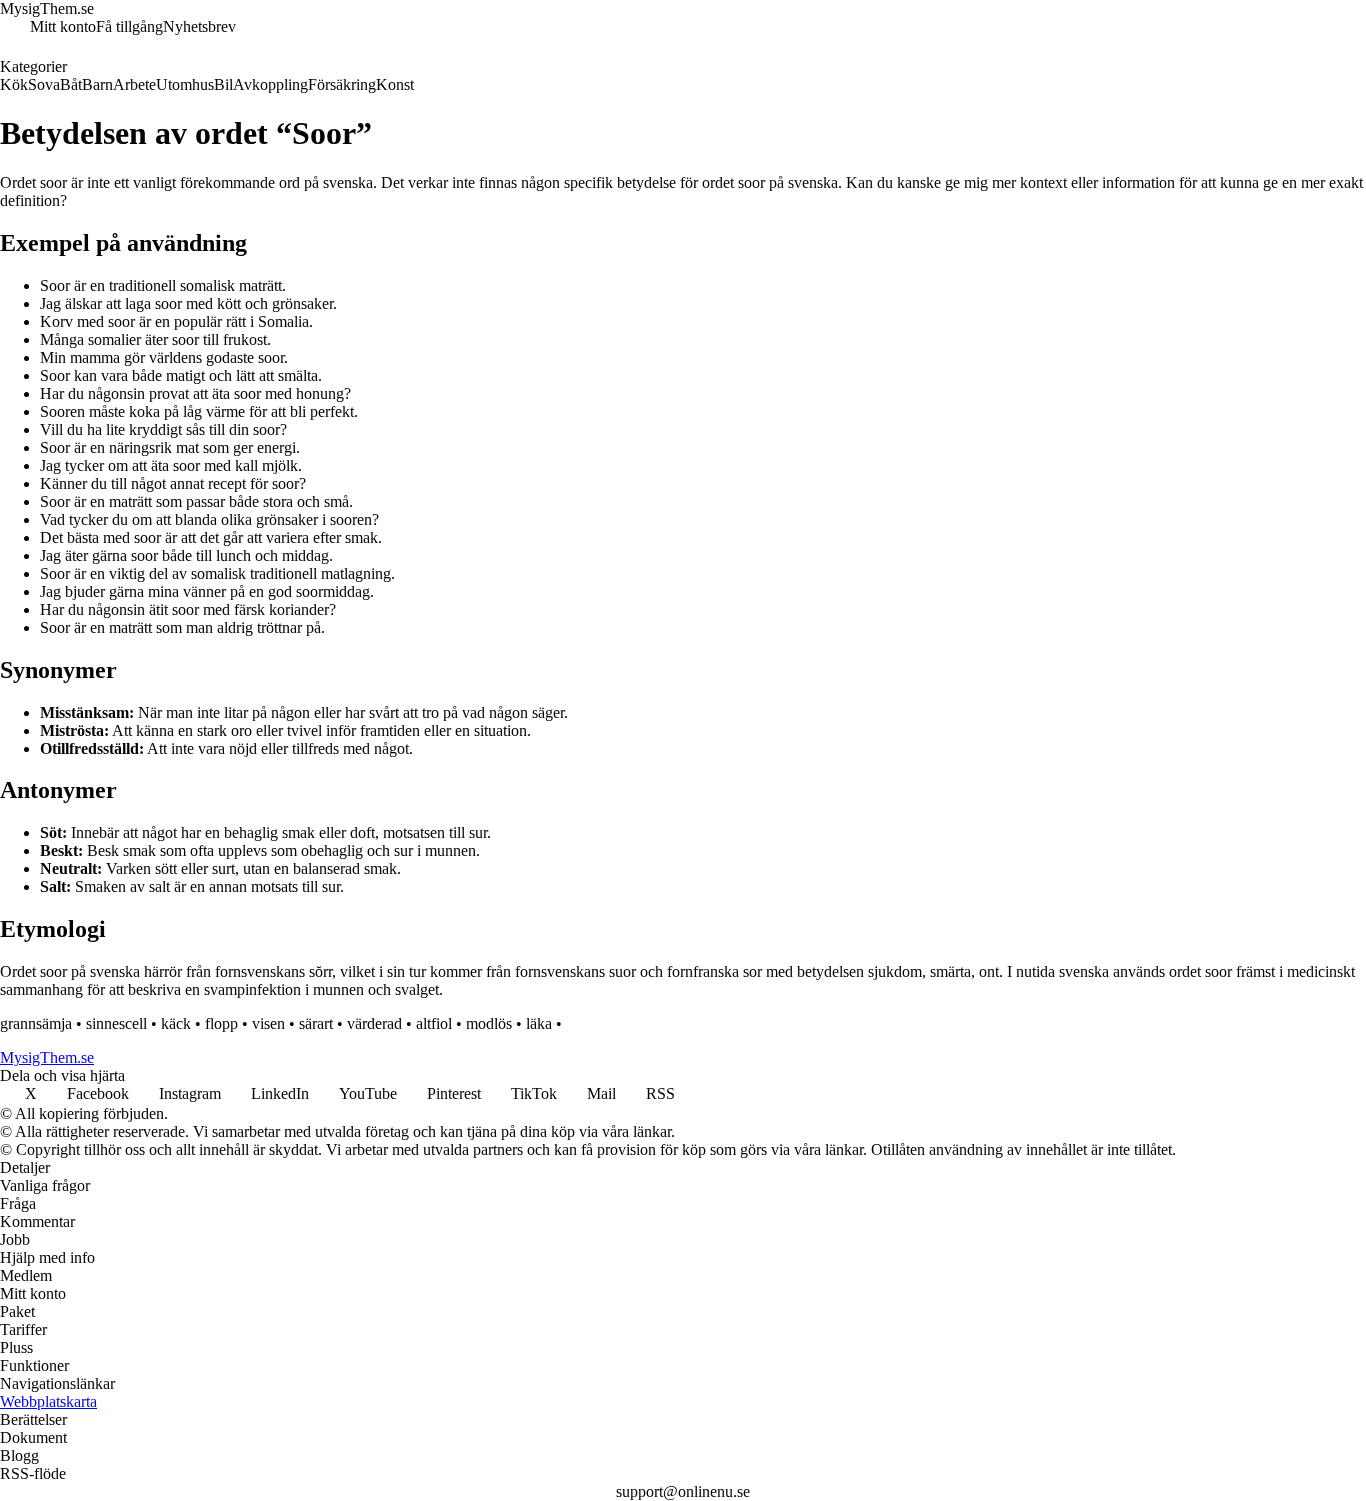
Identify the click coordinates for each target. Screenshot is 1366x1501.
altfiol (434, 1023)
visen (268, 1023)
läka (539, 1023)
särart (316, 1023)
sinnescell (116, 1023)
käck (176, 1023)
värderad (374, 1023)
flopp (221, 1023)
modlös (489, 1023)
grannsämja (36, 1023)
